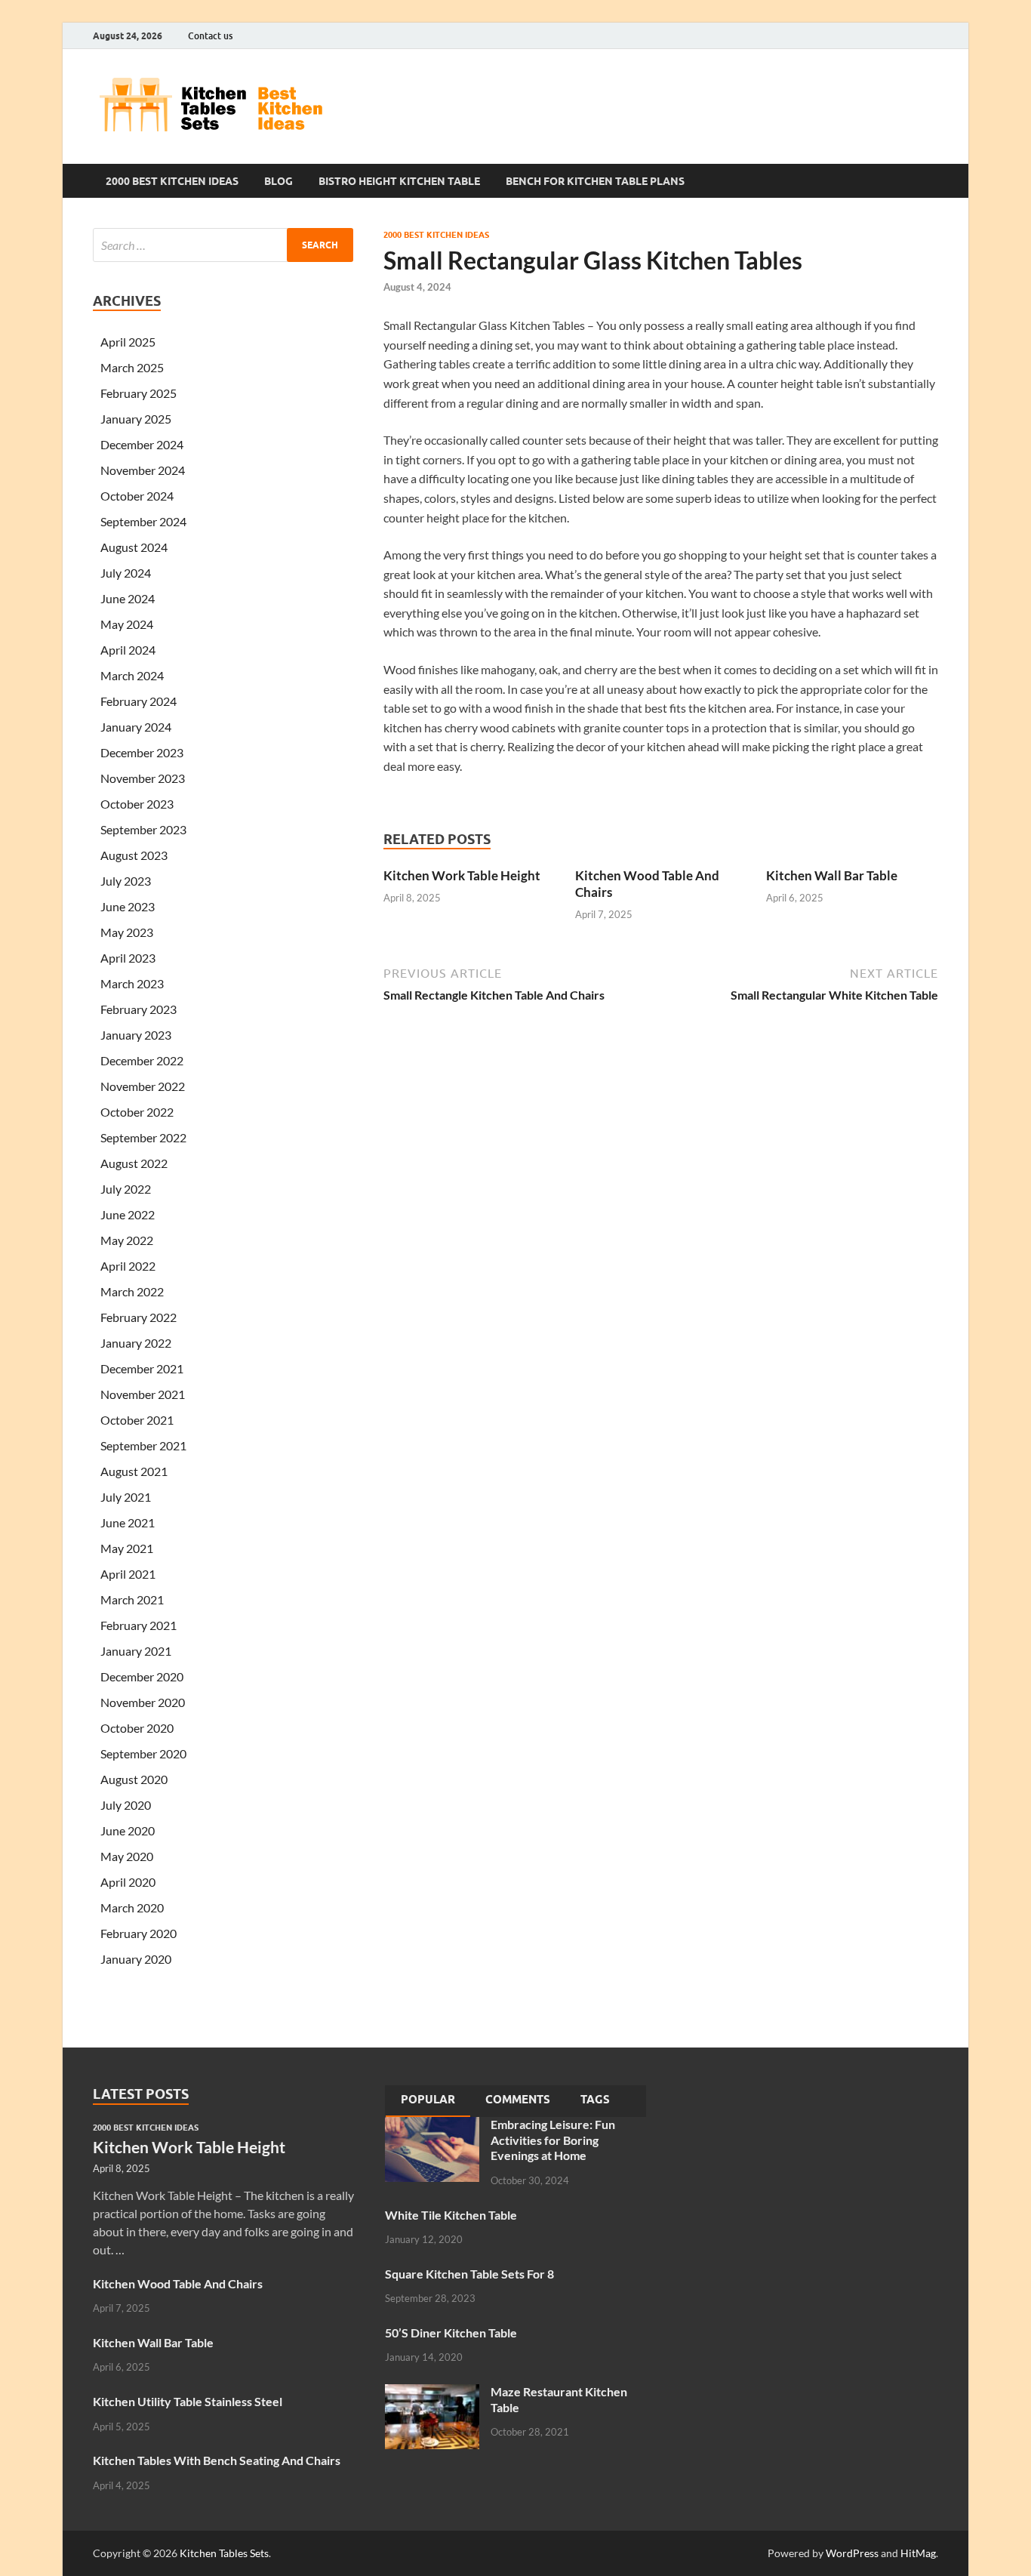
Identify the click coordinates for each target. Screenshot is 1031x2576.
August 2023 (134, 855)
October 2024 (137, 496)
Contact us (210, 36)
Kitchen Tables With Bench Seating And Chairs (217, 2460)
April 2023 (128, 958)
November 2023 (143, 778)
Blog (279, 181)
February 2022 (138, 1317)
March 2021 (132, 1599)
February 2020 (138, 1933)
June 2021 (128, 1522)
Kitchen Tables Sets (224, 2553)
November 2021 (143, 1394)
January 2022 (136, 1343)
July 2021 (126, 1497)
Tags (595, 2100)
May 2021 (127, 1548)
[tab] (428, 2101)
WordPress (852, 2553)
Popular (428, 2100)
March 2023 (132, 983)
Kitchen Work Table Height (462, 875)
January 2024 (136, 727)
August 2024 (134, 547)
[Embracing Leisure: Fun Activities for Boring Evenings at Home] (432, 2126)
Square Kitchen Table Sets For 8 (469, 2274)
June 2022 (128, 1214)
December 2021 (142, 1368)
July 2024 (126, 573)
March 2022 (132, 1291)
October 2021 (137, 1420)
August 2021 (134, 1471)
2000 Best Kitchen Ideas (172, 181)
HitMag (918, 2553)
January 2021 (136, 1651)
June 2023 (128, 906)
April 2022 (128, 1266)
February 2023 (138, 1009)
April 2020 (128, 1882)
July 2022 (126, 1189)
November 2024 (143, 470)
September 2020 (143, 1753)
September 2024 (143, 521)
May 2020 (127, 1856)
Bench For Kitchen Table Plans (595, 181)
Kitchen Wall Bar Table (832, 875)
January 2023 (136, 1035)
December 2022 (142, 1060)
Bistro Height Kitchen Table (399, 181)
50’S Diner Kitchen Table (451, 2333)
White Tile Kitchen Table (451, 2215)
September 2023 (143, 829)
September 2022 (143, 1137)
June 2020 (128, 1830)
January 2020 (136, 1959)
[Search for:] (223, 245)
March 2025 (132, 367)
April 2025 (128, 342)
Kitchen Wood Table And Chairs (178, 2283)
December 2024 (142, 444)
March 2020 (132, 1907)
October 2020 (137, 1728)
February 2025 (138, 393)
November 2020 (143, 1702)
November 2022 (143, 1086)
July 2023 (126, 881)
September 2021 (143, 1445)
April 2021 (128, 1574)
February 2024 (138, 701)
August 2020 (134, 1779)
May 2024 (127, 624)
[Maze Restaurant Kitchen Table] (432, 2393)
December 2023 (142, 752)
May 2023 (127, 932)
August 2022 (134, 1163)
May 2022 (127, 1240)
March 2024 (132, 675)
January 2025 (136, 419)
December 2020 (142, 1676)
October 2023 (137, 804)
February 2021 (138, 1625)
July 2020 (126, 1805)
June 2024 (128, 598)
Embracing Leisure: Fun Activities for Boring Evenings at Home (553, 2140)
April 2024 (128, 650)
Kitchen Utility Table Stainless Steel (188, 2401)
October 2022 (137, 1112)
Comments (518, 2100)
